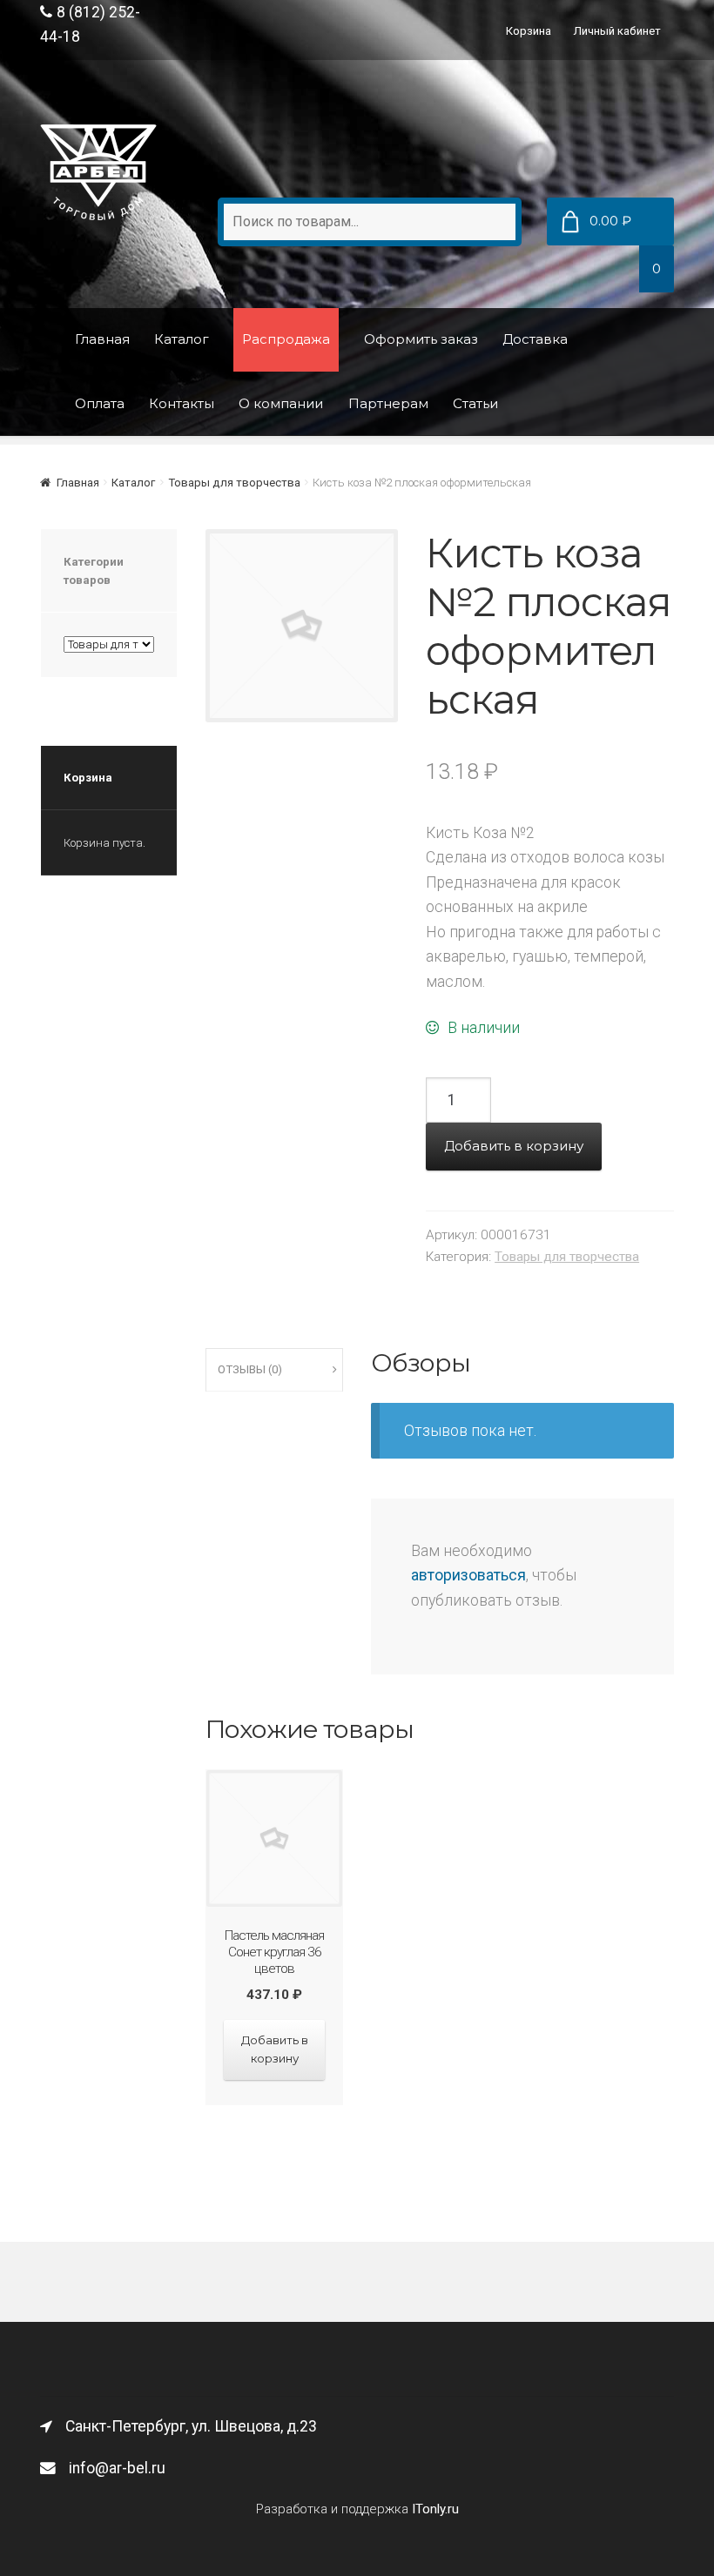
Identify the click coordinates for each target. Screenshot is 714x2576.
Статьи (475, 403)
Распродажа (286, 339)
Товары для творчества (234, 483)
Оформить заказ (421, 339)
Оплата (100, 403)
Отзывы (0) (250, 1369)
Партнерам (388, 403)
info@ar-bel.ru (117, 2468)
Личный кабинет (617, 31)
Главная (102, 339)
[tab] (274, 1370)
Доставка (535, 339)
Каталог (182, 339)
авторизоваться (468, 1575)
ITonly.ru (435, 2509)
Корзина (529, 31)
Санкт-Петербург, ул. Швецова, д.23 (191, 2426)
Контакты (182, 403)
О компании (281, 403)
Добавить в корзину (514, 1146)
